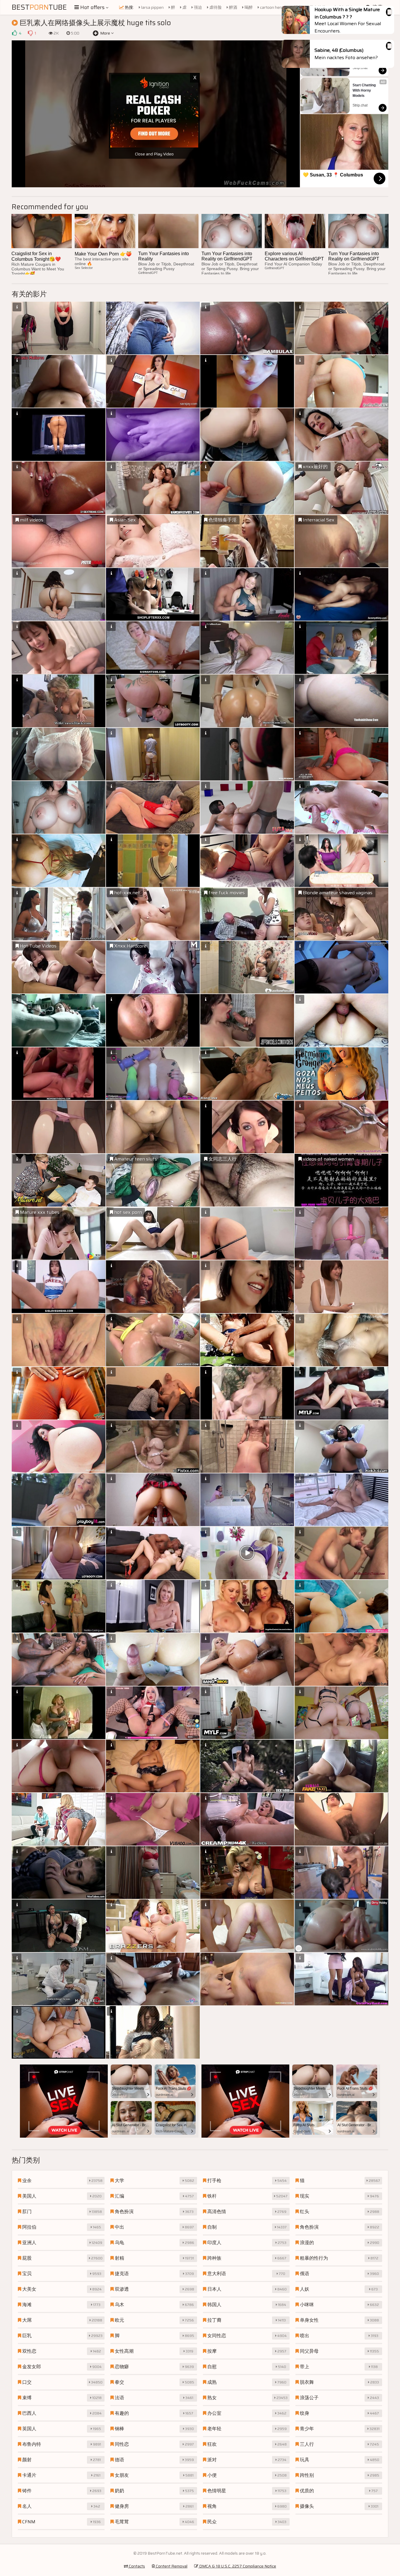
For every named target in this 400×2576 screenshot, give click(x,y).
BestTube (39, 7)
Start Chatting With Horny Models (365, 90)
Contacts (136, 2566)
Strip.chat (360, 68)
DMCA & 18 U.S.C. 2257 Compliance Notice (237, 2566)
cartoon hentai (273, 7)
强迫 (198, 7)
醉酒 (233, 7)
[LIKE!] (14, 33)
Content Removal (171, 2566)
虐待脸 (215, 7)
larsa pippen (152, 7)
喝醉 (248, 7)
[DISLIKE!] (30, 33)
